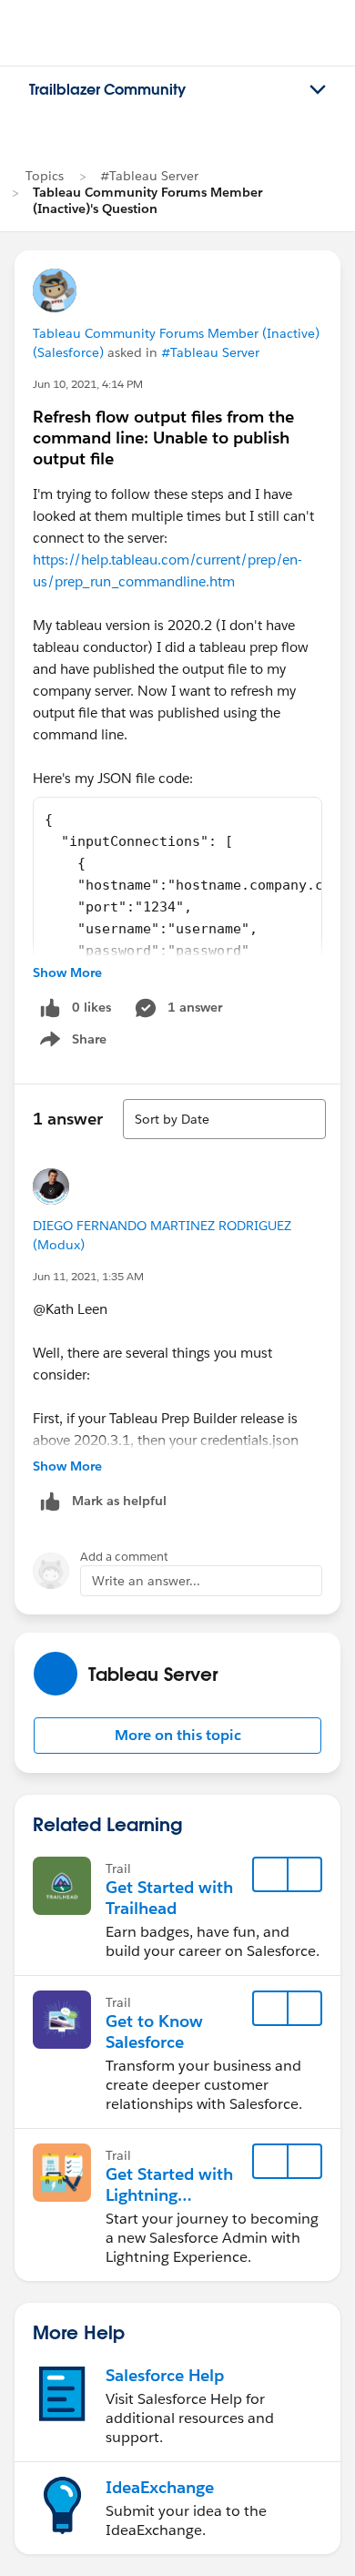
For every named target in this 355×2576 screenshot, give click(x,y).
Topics (45, 176)
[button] (177, 1736)
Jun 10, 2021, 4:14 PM (88, 384)
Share (71, 1043)
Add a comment (124, 1557)
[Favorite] (270, 1875)
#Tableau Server (149, 176)
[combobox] (224, 1119)
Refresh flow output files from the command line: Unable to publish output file (163, 438)
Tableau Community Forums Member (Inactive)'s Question (147, 200)
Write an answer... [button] (146, 1581)
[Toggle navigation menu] (318, 90)
